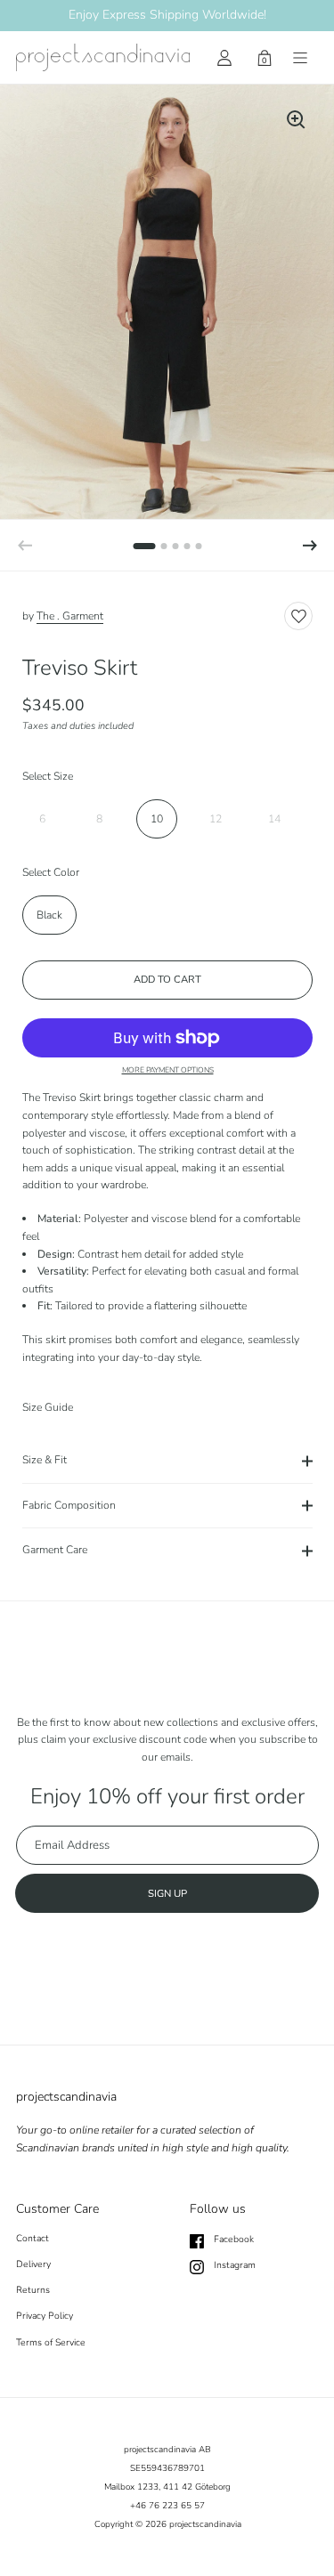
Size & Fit (45, 1460)
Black (49, 915)
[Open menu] (300, 58)
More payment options (168, 1070)
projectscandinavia (205, 2524)
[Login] (224, 58)
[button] (310, 546)
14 (274, 819)
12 (216, 819)
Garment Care (55, 1550)
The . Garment (70, 616)
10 (157, 819)
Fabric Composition (69, 1505)
